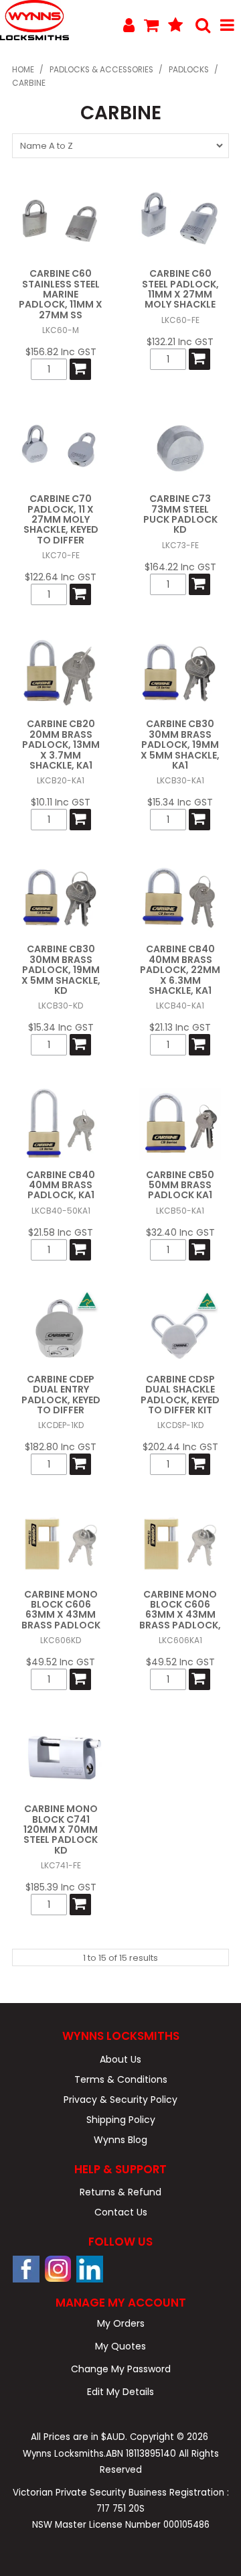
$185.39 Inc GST (61, 1887)
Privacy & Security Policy (120, 2100)
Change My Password (121, 2369)
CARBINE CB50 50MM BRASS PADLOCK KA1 (180, 1185)
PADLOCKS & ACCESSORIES (101, 70)
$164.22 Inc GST (180, 567)
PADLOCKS (189, 70)
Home (23, 70)
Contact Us (121, 2212)
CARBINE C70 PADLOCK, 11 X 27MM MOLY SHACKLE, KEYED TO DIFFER (61, 519)
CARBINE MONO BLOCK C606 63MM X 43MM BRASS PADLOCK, (180, 1610)
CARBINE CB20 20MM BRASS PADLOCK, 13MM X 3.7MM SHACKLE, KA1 (61, 745)
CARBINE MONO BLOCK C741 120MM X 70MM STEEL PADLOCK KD (61, 1829)
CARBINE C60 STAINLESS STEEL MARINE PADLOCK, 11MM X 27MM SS (61, 294)
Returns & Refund (120, 2192)
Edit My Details (120, 2392)
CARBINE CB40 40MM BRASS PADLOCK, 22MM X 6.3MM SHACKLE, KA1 (180, 970)
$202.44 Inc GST (180, 1447)
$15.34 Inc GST (180, 802)
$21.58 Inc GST (61, 1232)
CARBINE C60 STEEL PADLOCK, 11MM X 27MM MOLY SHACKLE (180, 289)
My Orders (121, 2323)
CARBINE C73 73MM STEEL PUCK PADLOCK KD (180, 514)
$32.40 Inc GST (180, 1232)
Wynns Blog (120, 2140)
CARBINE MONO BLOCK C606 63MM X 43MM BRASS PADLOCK (61, 1610)
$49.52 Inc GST (61, 1662)
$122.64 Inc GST (61, 577)
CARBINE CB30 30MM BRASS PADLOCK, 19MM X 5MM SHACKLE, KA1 (180, 745)
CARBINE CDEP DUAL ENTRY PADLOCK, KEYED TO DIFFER (61, 1395)
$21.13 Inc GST (180, 1027)
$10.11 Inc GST (61, 802)
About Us (120, 2059)
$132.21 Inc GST (180, 342)
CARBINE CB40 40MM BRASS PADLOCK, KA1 (61, 1185)
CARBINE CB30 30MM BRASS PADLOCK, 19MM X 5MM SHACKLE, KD (61, 970)
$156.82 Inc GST (61, 352)
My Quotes (120, 2346)
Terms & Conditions (121, 2079)
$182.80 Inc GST (61, 1447)
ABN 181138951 (141, 2454)
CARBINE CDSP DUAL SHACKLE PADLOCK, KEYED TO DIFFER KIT (180, 1395)
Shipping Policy (121, 2120)
